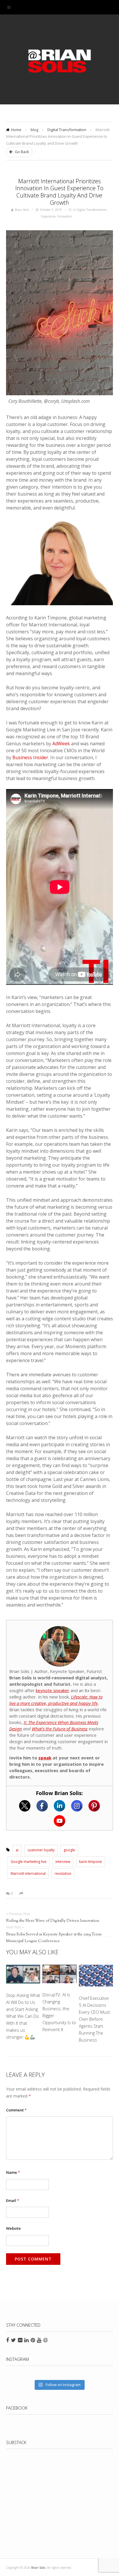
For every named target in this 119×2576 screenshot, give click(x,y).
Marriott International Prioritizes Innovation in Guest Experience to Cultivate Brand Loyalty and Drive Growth (59, 192)
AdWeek (61, 744)
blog (34, 130)
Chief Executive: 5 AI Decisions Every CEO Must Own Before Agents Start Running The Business (94, 2019)
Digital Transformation (67, 130)
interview (63, 1862)
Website (13, 2228)
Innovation (65, 216)
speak (45, 1758)
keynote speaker (53, 1690)
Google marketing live (29, 1862)
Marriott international (28, 1873)
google (69, 1850)
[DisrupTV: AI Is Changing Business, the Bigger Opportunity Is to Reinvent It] (60, 1975)
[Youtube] (59, 1821)
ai (17, 1850)
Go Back (22, 152)
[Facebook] (42, 1806)
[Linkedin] (59, 1806)
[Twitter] (25, 1806)
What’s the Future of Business (60, 1729)
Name (13, 2172)
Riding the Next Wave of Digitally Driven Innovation (53, 1921)
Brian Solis (59, 61)
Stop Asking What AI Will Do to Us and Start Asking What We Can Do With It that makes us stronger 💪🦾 (23, 2016)
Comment (16, 2110)
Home (16, 130)
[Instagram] (77, 1806)
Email (13, 2200)
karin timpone (91, 1862)
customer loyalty (41, 1850)
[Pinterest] (94, 1806)
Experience (48, 216)
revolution (63, 1873)
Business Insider (30, 757)
